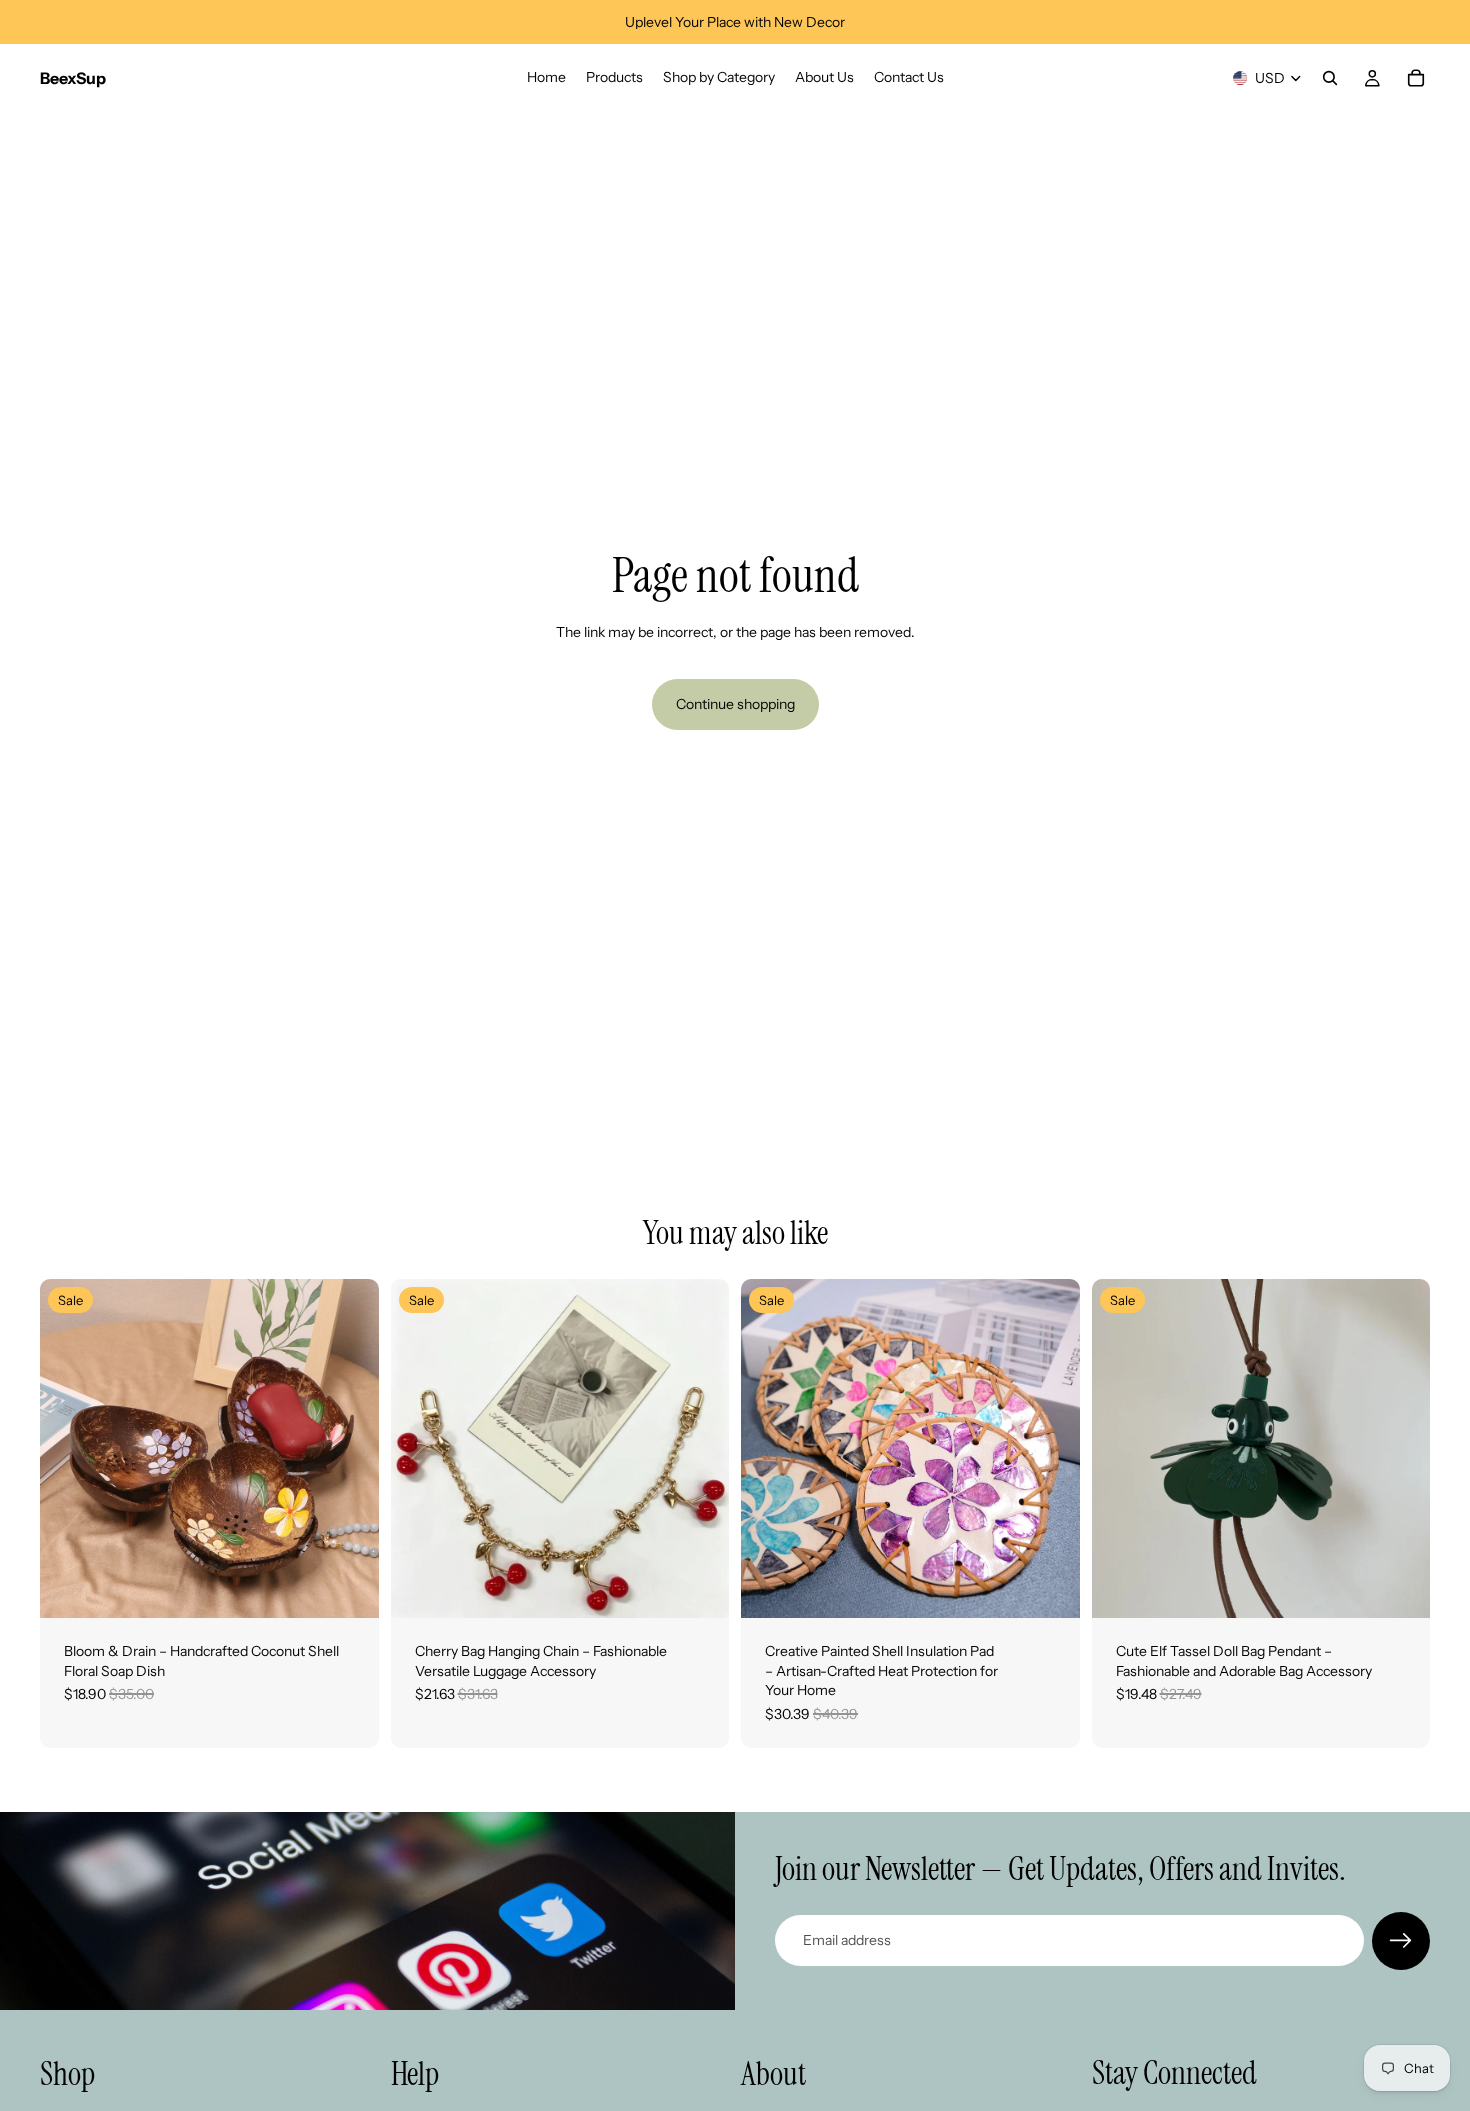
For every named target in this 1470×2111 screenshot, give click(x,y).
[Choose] (348, 1587)
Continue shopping (735, 704)
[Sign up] (1401, 1941)
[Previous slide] (70, 1449)
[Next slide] (349, 1449)
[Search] (1330, 78)
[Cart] (1416, 78)
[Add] (698, 1587)
